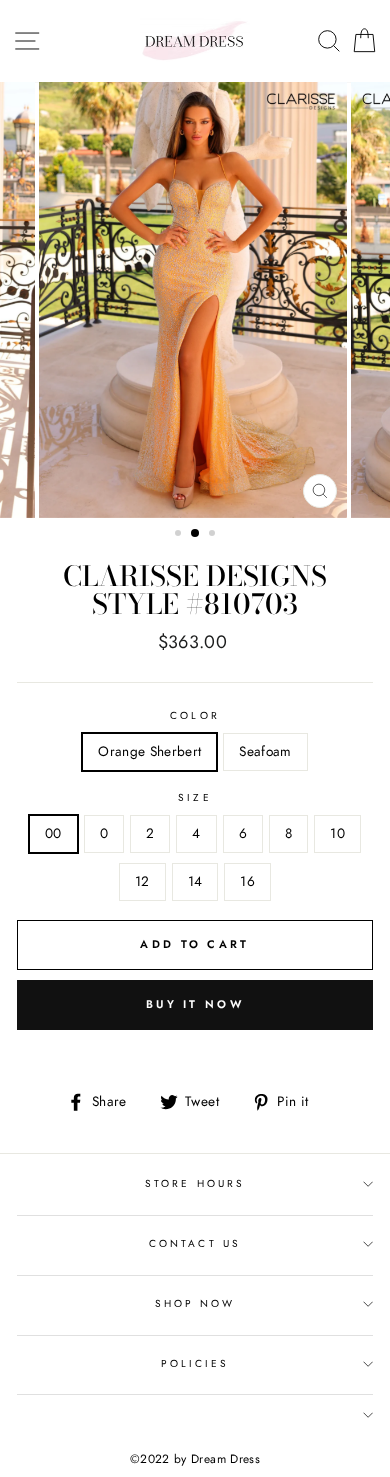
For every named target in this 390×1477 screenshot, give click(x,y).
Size (194, 797)
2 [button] (196, 534)
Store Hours (195, 1183)
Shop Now (195, 1303)
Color (194, 715)
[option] (195, 300)
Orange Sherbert (149, 751)
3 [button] (214, 535)
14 (195, 881)
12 (142, 881)
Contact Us (195, 1243)
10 (337, 833)
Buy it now (195, 1004)
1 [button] (180, 535)
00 (53, 833)
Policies (195, 1363)
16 (247, 881)
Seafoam (265, 751)
